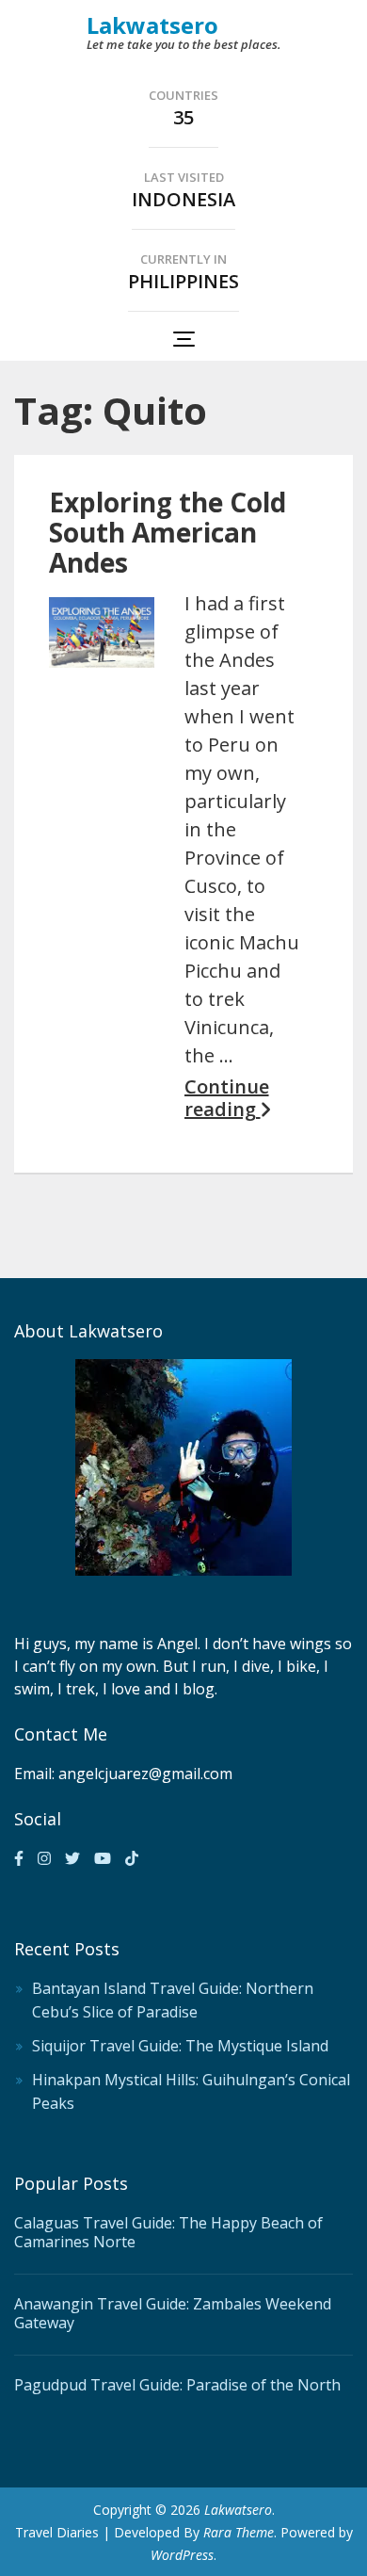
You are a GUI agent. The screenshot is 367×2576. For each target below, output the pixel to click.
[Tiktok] (132, 1858)
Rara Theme (239, 2532)
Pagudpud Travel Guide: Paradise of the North (177, 2385)
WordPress (182, 2555)
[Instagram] (44, 1858)
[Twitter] (72, 1858)
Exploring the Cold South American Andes (168, 532)
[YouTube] (103, 1858)
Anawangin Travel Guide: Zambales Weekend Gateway (173, 2313)
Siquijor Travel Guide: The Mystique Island (180, 2046)
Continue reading (227, 1098)
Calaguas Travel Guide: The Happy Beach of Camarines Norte (168, 2232)
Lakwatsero (152, 25)
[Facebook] (19, 1858)
